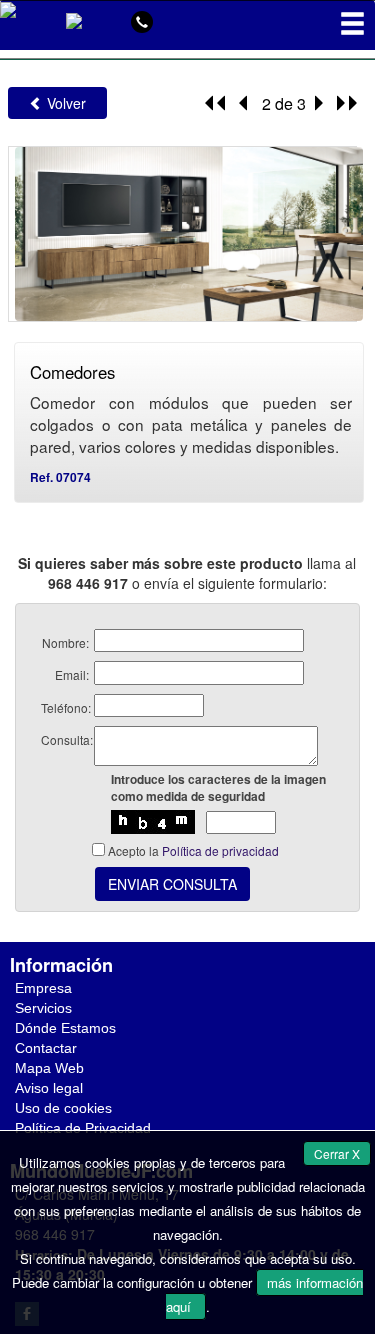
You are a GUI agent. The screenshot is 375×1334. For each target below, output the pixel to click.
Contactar (46, 1048)
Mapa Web (49, 1068)
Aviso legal (49, 1088)
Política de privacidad (220, 850)
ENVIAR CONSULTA (172, 884)
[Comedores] (186, 231)
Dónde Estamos (65, 1028)
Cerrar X (337, 1153)
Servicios (43, 1008)
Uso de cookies (63, 1108)
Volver (64, 103)
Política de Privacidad (83, 1128)
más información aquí (265, 1294)
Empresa (43, 988)
